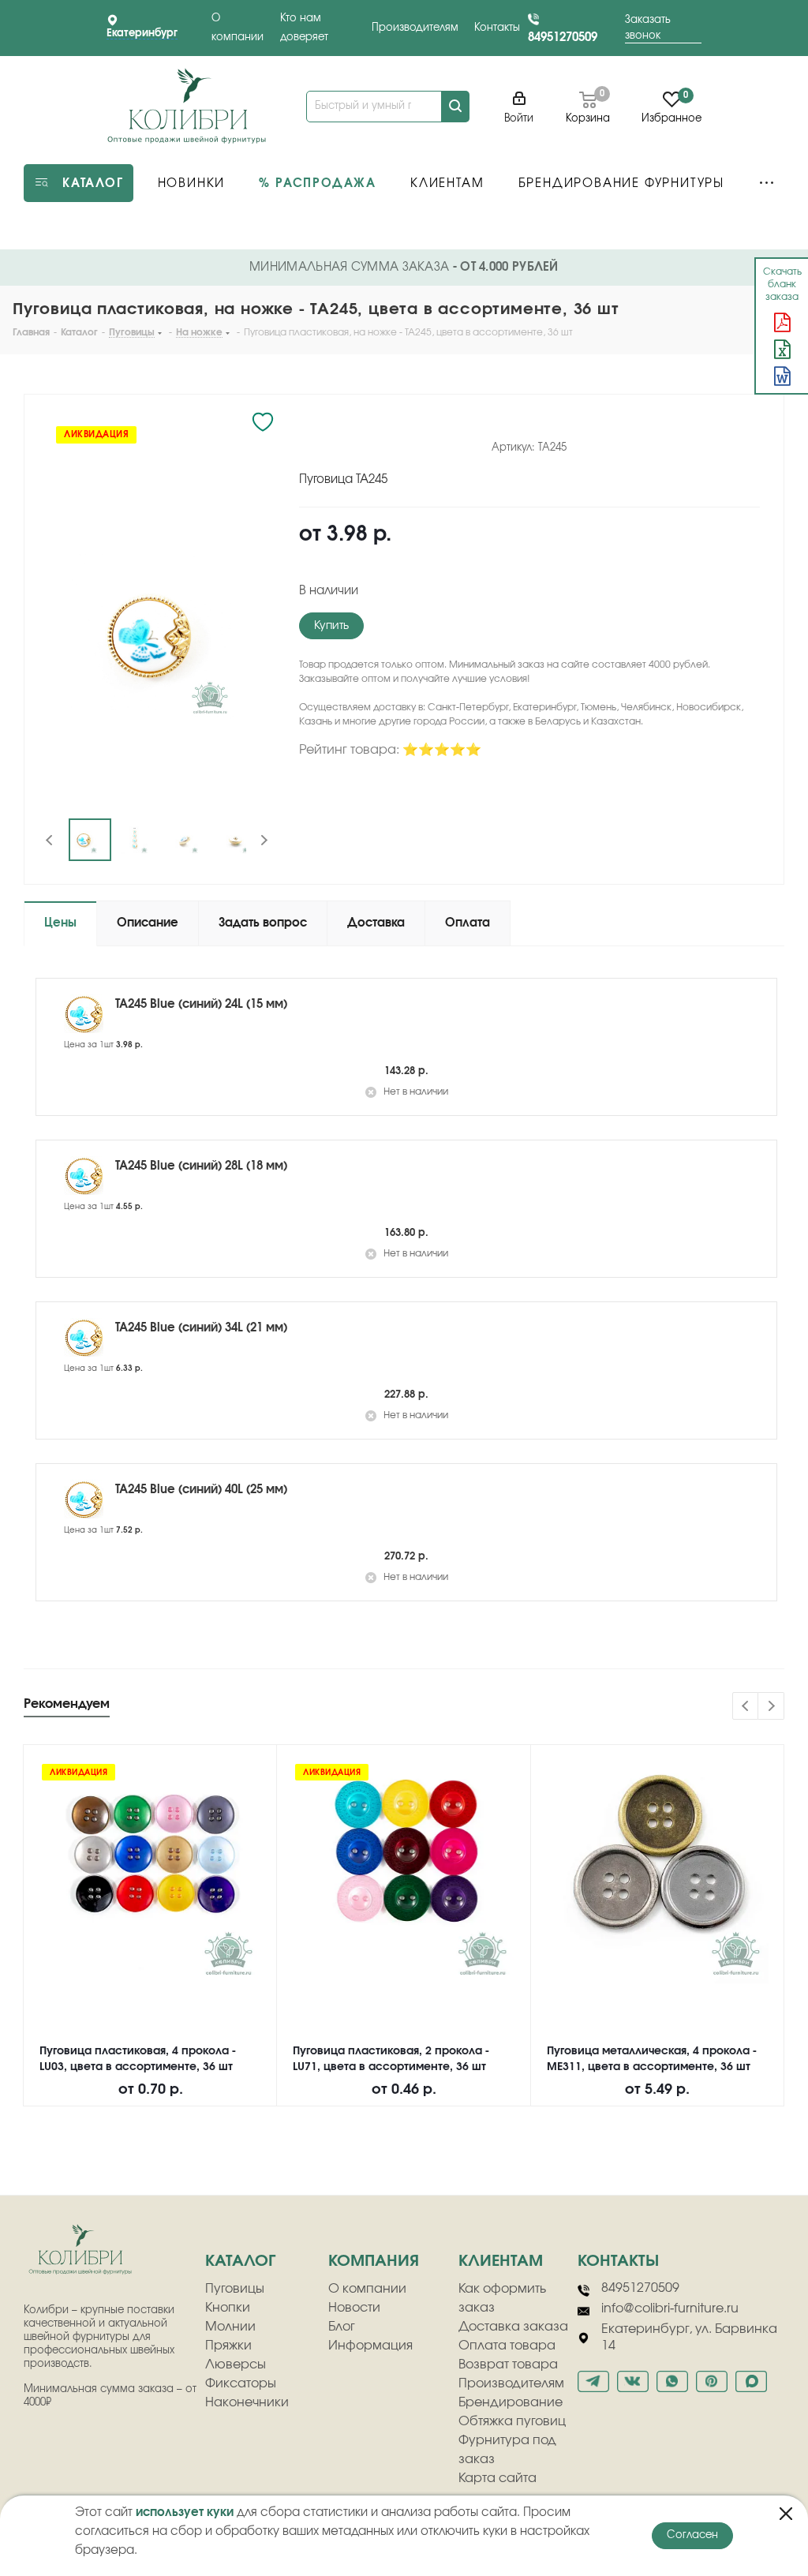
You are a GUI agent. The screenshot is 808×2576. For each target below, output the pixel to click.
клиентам (501, 2261)
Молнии (230, 2327)
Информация (370, 2346)
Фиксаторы (241, 2383)
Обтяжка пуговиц (512, 2421)
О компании (367, 2289)
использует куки (185, 2512)
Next (264, 840)
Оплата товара (507, 2346)
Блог (342, 2327)
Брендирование (511, 2402)
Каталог (240, 2261)
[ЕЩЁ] (767, 183)
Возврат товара (508, 2364)
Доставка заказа (513, 2327)
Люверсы (236, 2364)
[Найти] (455, 107)
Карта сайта (498, 2478)
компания (374, 2261)
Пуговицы (235, 2289)
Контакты (497, 28)
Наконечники (247, 2402)
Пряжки (228, 2346)
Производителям (415, 28)
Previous (50, 840)
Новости (354, 2308)
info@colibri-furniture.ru (670, 2308)
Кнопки (228, 2308)
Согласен (692, 2535)
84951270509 (563, 37)
